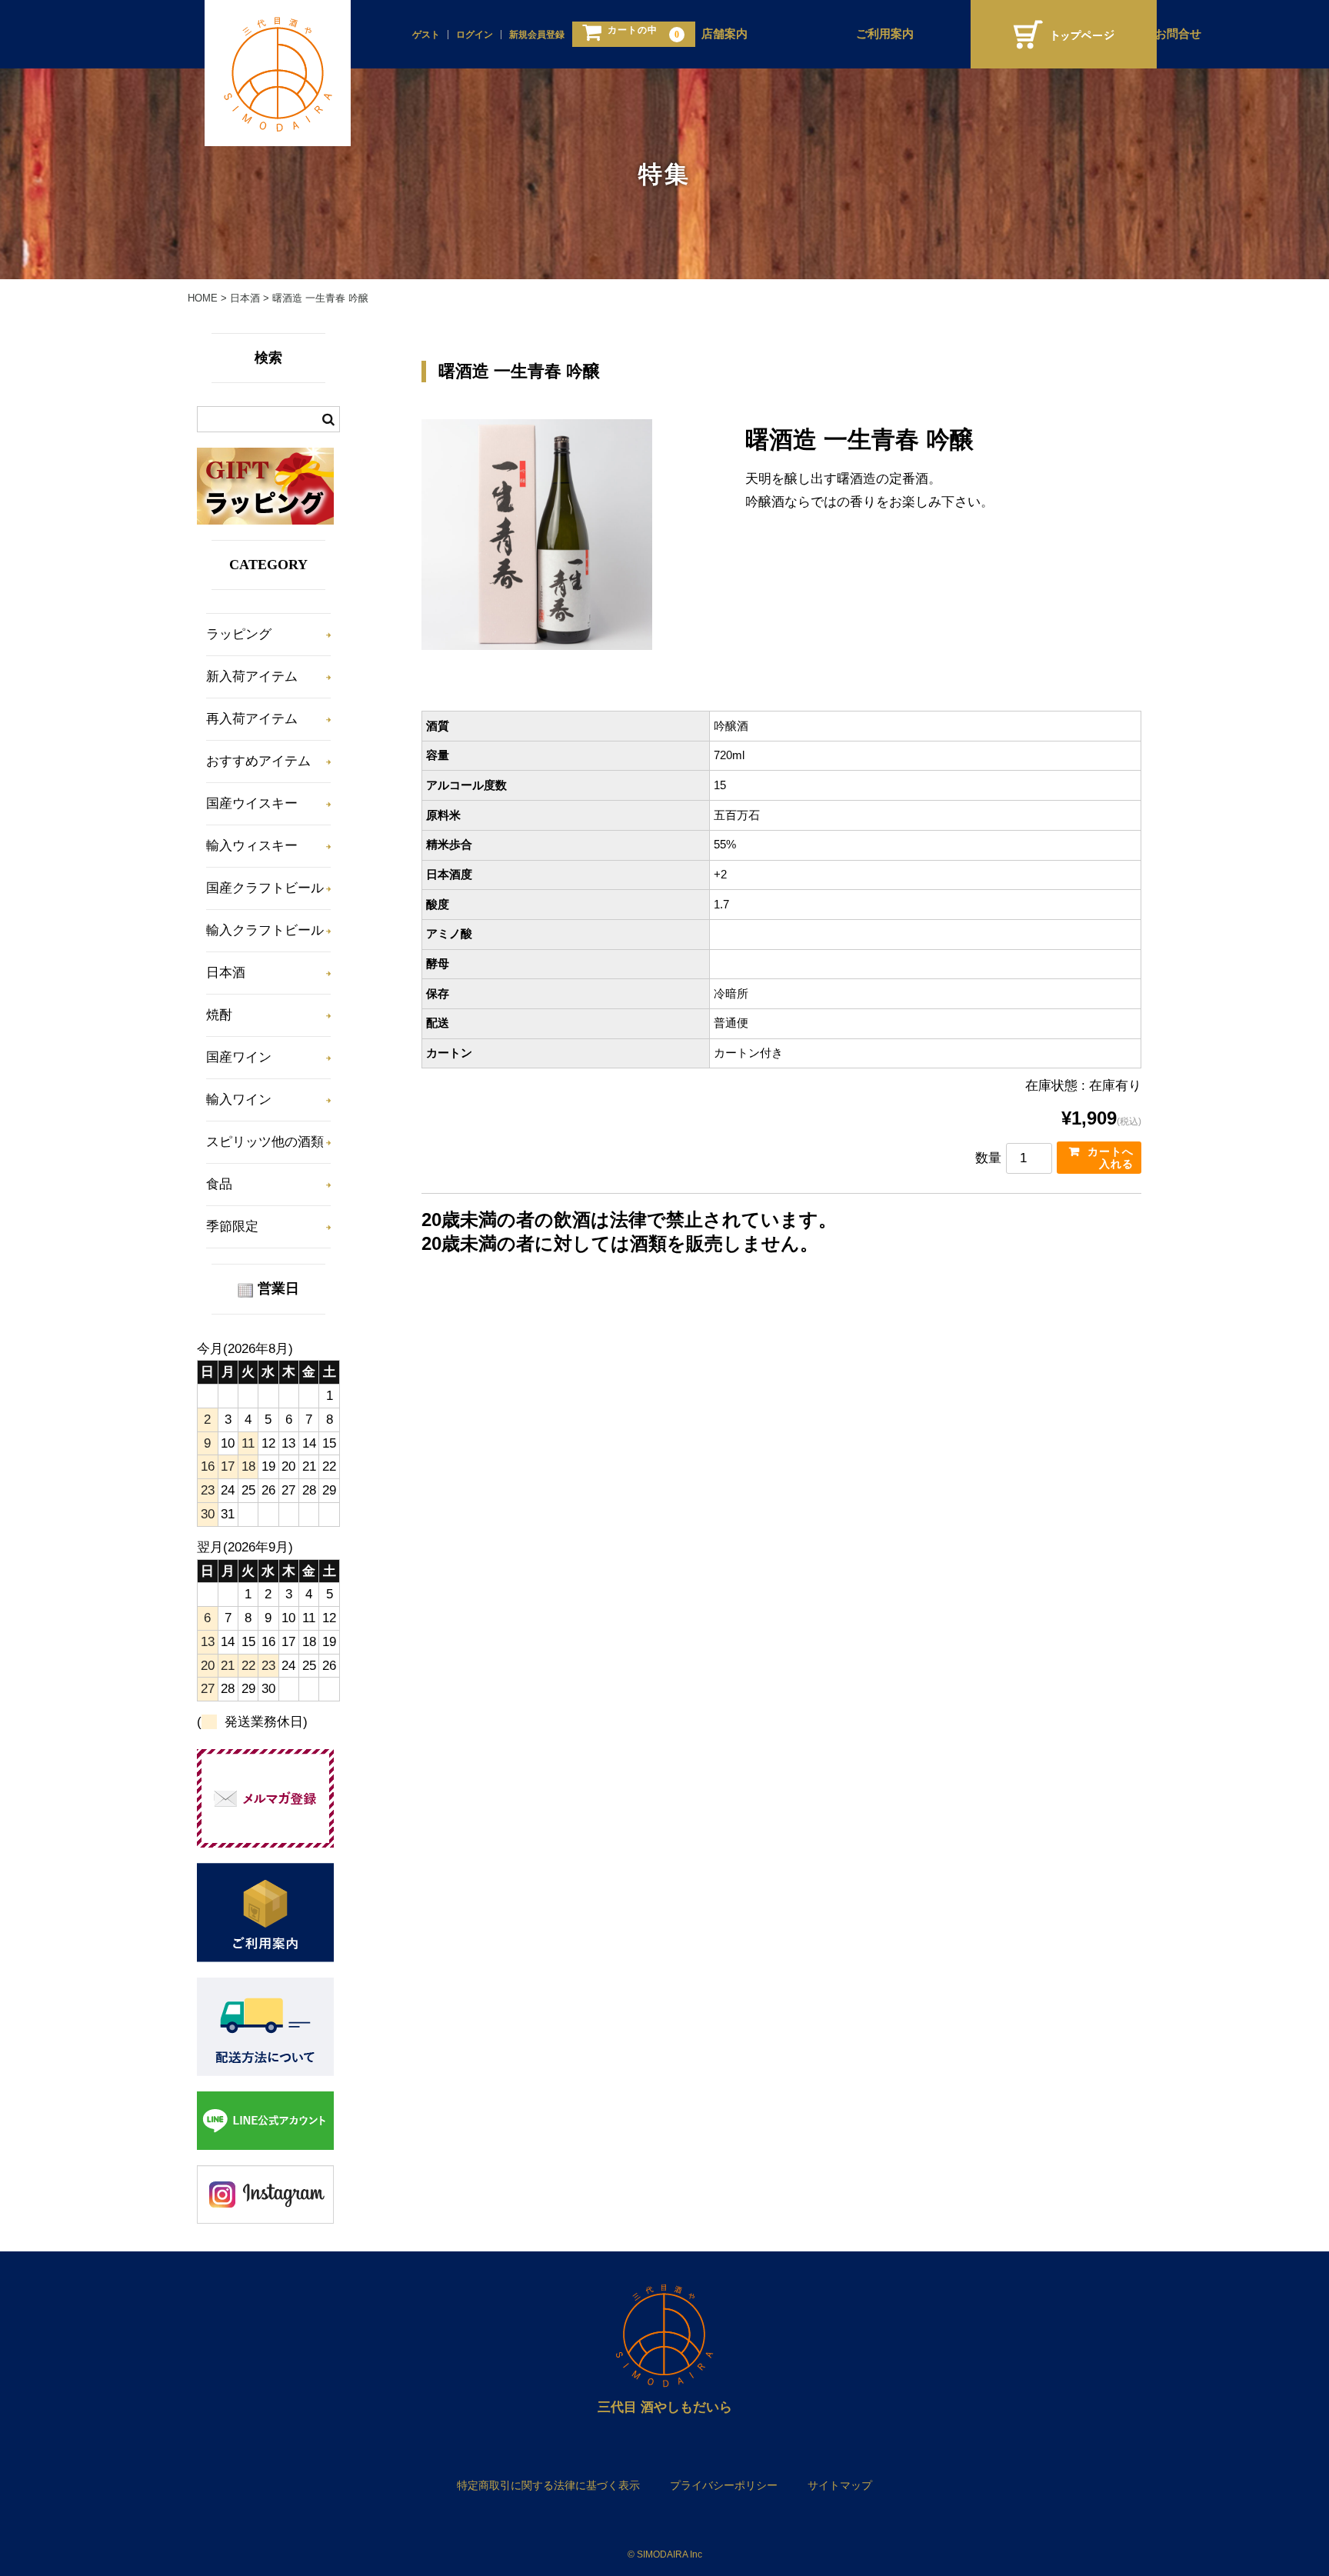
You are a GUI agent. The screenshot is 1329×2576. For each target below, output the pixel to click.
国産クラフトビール (265, 888)
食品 (219, 1184)
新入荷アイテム (252, 676)
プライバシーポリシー (724, 2485)
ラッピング (239, 634)
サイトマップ (840, 2485)
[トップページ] (1064, 34)
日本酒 (226, 973)
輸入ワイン (239, 1100)
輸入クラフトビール (265, 930)
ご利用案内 (885, 34)
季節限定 (232, 1226)
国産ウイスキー (252, 803)
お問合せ (1178, 34)
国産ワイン (239, 1057)
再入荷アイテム (252, 719)
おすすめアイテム (258, 761)
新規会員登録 (537, 35)
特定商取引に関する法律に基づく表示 (548, 2485)
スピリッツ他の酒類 (265, 1142)
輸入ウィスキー (252, 846)
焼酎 (219, 1015)
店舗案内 (724, 34)
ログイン (475, 35)
